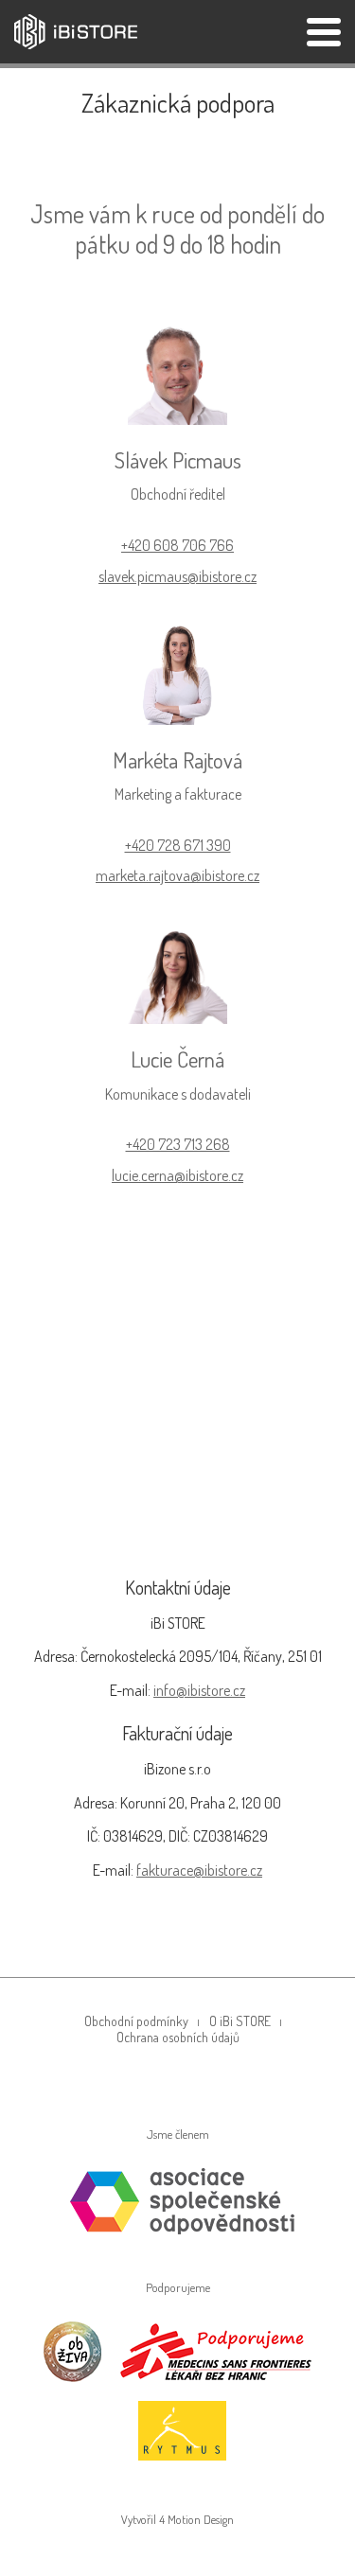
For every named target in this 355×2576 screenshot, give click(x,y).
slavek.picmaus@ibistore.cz (177, 576)
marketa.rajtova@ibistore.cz (177, 875)
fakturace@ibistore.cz (199, 1870)
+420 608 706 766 (177, 545)
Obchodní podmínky (136, 2021)
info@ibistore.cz (199, 1690)
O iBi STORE (240, 2021)
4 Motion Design (196, 2519)
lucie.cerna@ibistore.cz (177, 1175)
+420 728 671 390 (178, 845)
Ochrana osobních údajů (178, 2037)
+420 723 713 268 (178, 1144)
